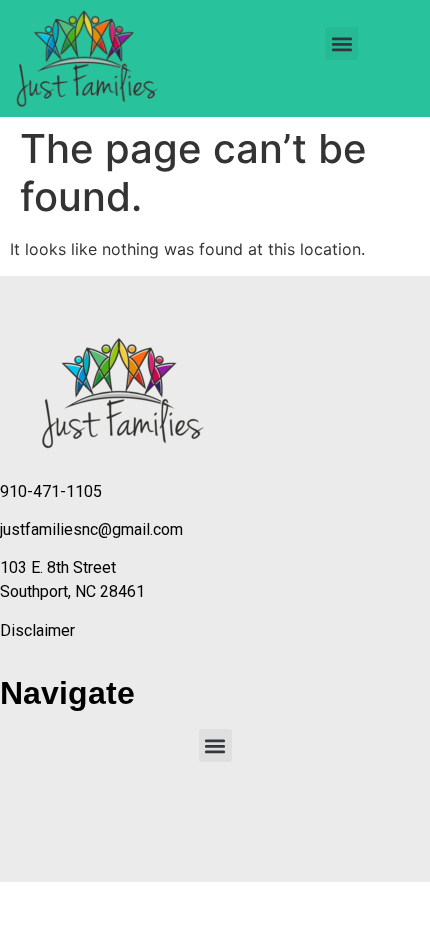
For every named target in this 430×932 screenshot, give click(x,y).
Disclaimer (37, 630)
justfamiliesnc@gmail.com (91, 529)
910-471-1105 (51, 491)
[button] (341, 43)
